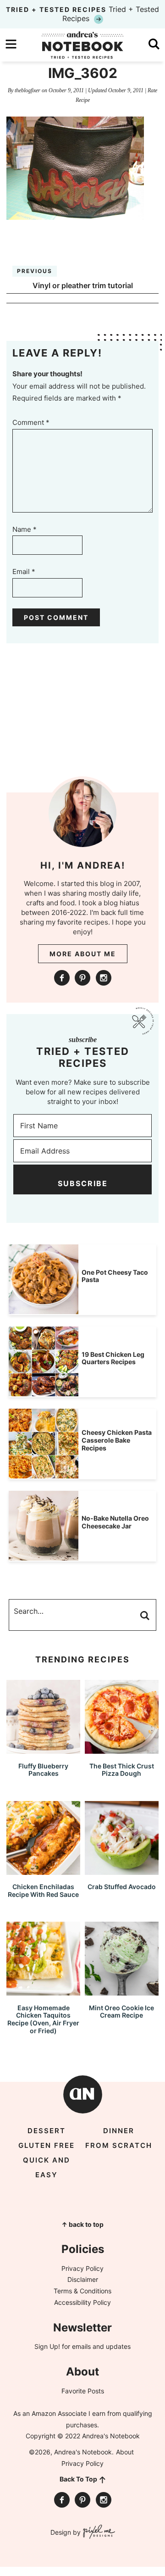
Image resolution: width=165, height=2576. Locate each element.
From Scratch (119, 2145)
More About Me (83, 954)
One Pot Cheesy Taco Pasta (115, 1276)
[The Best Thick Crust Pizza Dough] (122, 1749)
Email (24, 572)
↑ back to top (82, 2224)
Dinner (119, 2131)
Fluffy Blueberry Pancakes (43, 1770)
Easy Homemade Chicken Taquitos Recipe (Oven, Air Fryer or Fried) (43, 2019)
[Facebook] (62, 978)
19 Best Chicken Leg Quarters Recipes (113, 1358)
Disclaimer (83, 2279)
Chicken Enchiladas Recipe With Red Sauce (43, 1890)
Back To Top (78, 2479)
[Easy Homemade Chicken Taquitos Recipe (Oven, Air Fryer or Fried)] (43, 1991)
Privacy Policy (82, 2268)
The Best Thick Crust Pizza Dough (122, 1770)
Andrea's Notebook (82, 45)
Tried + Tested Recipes (82, 14)
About (125, 2452)
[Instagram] (104, 978)
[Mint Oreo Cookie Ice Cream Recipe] (122, 1991)
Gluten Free (47, 2145)
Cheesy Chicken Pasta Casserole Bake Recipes (117, 1440)
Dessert (47, 2131)
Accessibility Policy (82, 2302)
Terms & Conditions (82, 2291)
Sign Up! (47, 2346)
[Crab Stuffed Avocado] (122, 1871)
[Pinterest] (82, 978)
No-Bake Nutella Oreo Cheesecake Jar (115, 1522)
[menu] (11, 44)
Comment (31, 422)
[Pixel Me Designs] (98, 2533)
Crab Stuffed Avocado (122, 1887)
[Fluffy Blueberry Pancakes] (43, 1749)
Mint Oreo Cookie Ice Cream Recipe (121, 2012)
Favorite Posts (83, 2391)
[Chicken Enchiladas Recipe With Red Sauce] (43, 1871)
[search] (154, 44)
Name (25, 529)
